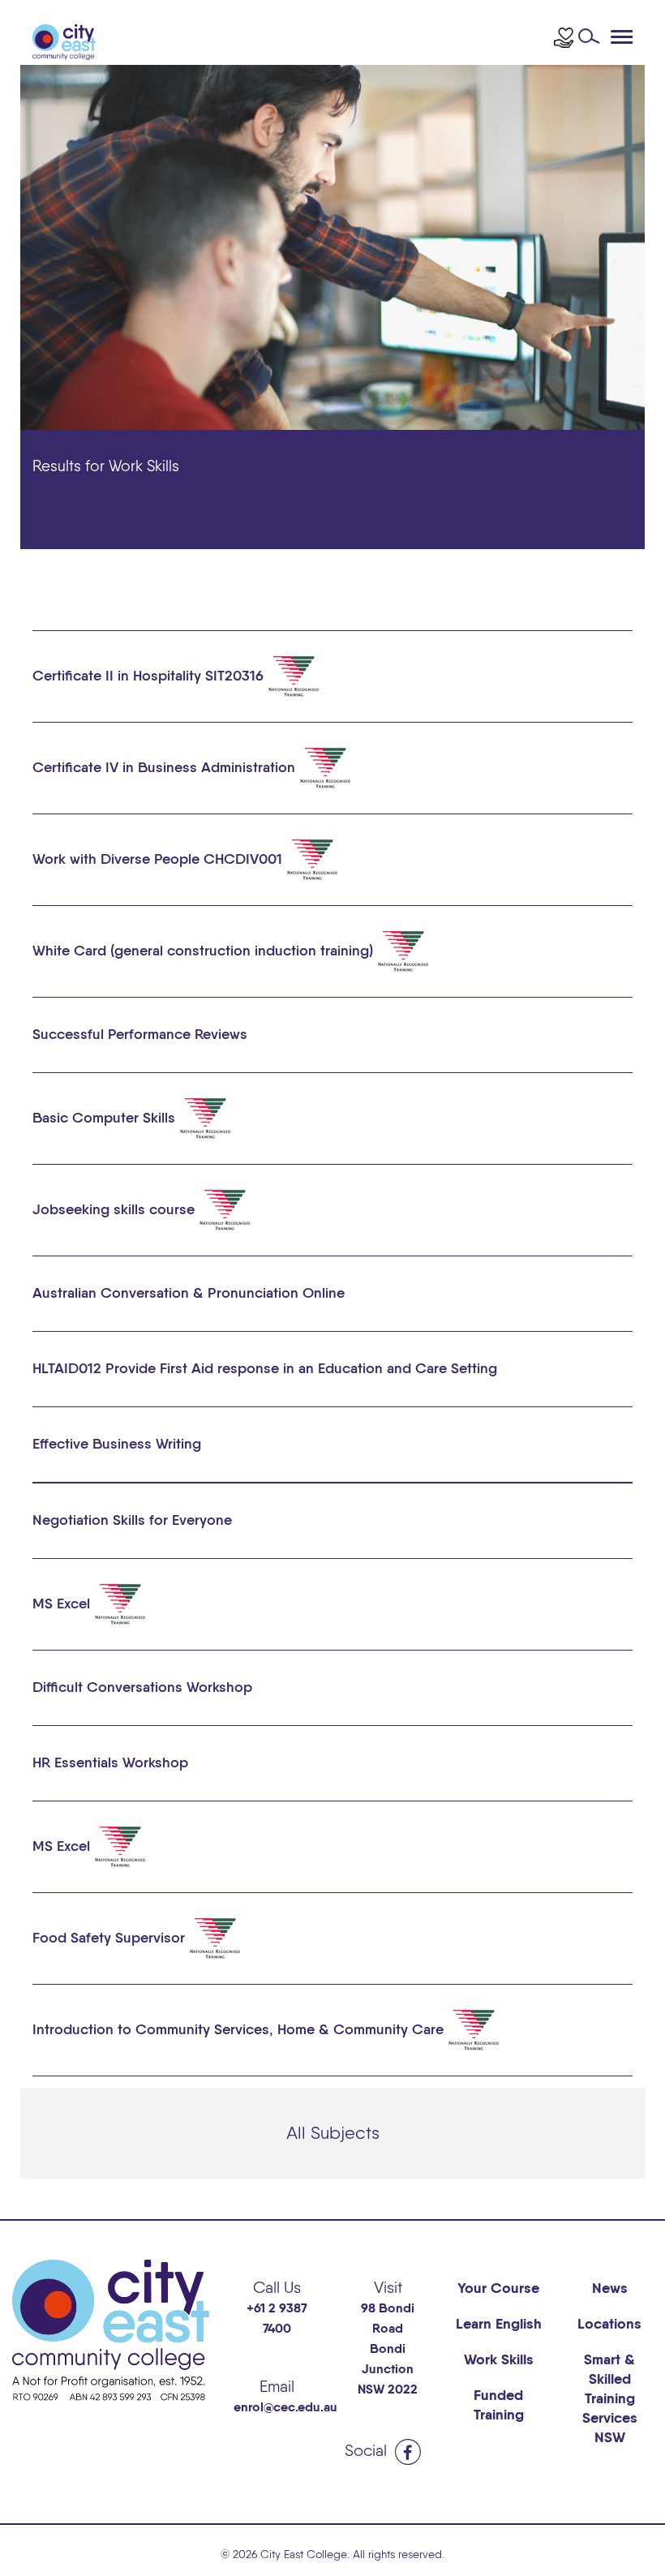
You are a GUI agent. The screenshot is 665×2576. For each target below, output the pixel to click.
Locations (609, 2325)
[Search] (593, 41)
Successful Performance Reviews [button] (140, 1035)
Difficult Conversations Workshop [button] (142, 1688)
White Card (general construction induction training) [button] (205, 951)
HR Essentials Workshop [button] (110, 1763)
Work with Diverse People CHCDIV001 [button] (159, 859)
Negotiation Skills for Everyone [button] (132, 1521)
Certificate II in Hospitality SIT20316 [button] (150, 676)
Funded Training (499, 2406)
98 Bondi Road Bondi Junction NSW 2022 (388, 2350)
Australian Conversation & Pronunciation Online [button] (189, 1294)
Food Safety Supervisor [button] (111, 1938)
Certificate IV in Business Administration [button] (166, 767)
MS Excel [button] (63, 1604)
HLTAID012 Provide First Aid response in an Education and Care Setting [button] (265, 1369)
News (610, 2289)
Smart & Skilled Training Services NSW (610, 2399)
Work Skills (499, 2360)
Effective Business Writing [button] (117, 1445)
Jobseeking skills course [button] (116, 1209)
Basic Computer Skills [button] (106, 1118)
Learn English (499, 2325)
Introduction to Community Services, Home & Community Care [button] (240, 2029)
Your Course (498, 2289)
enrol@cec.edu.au (285, 2408)
